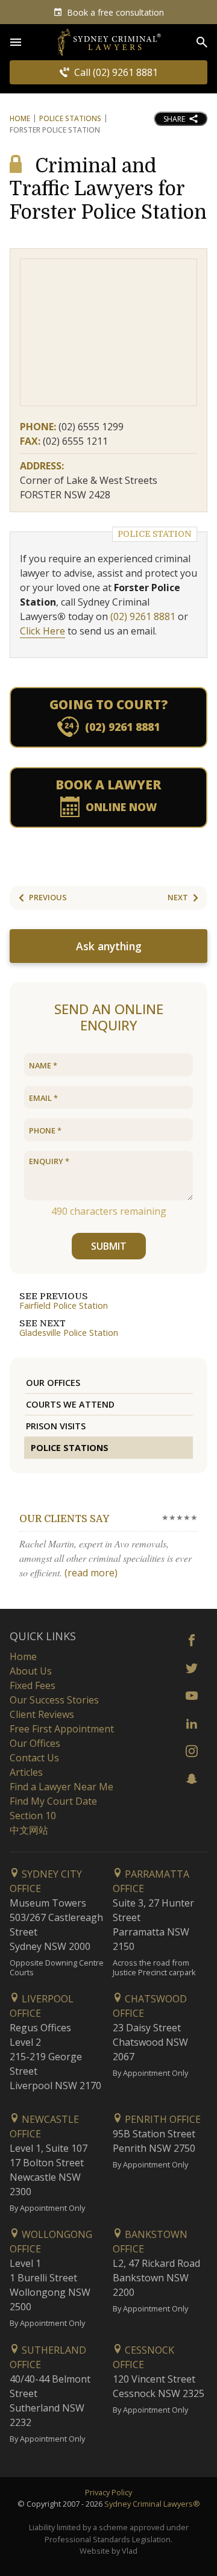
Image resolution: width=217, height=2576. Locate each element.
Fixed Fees (33, 1685)
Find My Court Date (53, 1801)
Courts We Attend (70, 1404)
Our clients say (64, 1519)
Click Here (42, 631)
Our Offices (53, 1383)
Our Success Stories (54, 1700)
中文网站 (29, 1830)
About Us (31, 1671)
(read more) (91, 1573)
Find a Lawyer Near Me (61, 1787)
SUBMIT (109, 1246)
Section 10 (33, 1816)
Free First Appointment (62, 1729)
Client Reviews (42, 1714)
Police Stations (70, 118)
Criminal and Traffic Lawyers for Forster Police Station (108, 189)
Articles (26, 1772)
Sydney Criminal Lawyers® (152, 2504)
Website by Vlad (108, 2551)
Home (20, 118)
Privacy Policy (108, 2492)
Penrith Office (162, 2119)
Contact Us (34, 1758)
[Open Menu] (16, 42)
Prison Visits (56, 1426)
